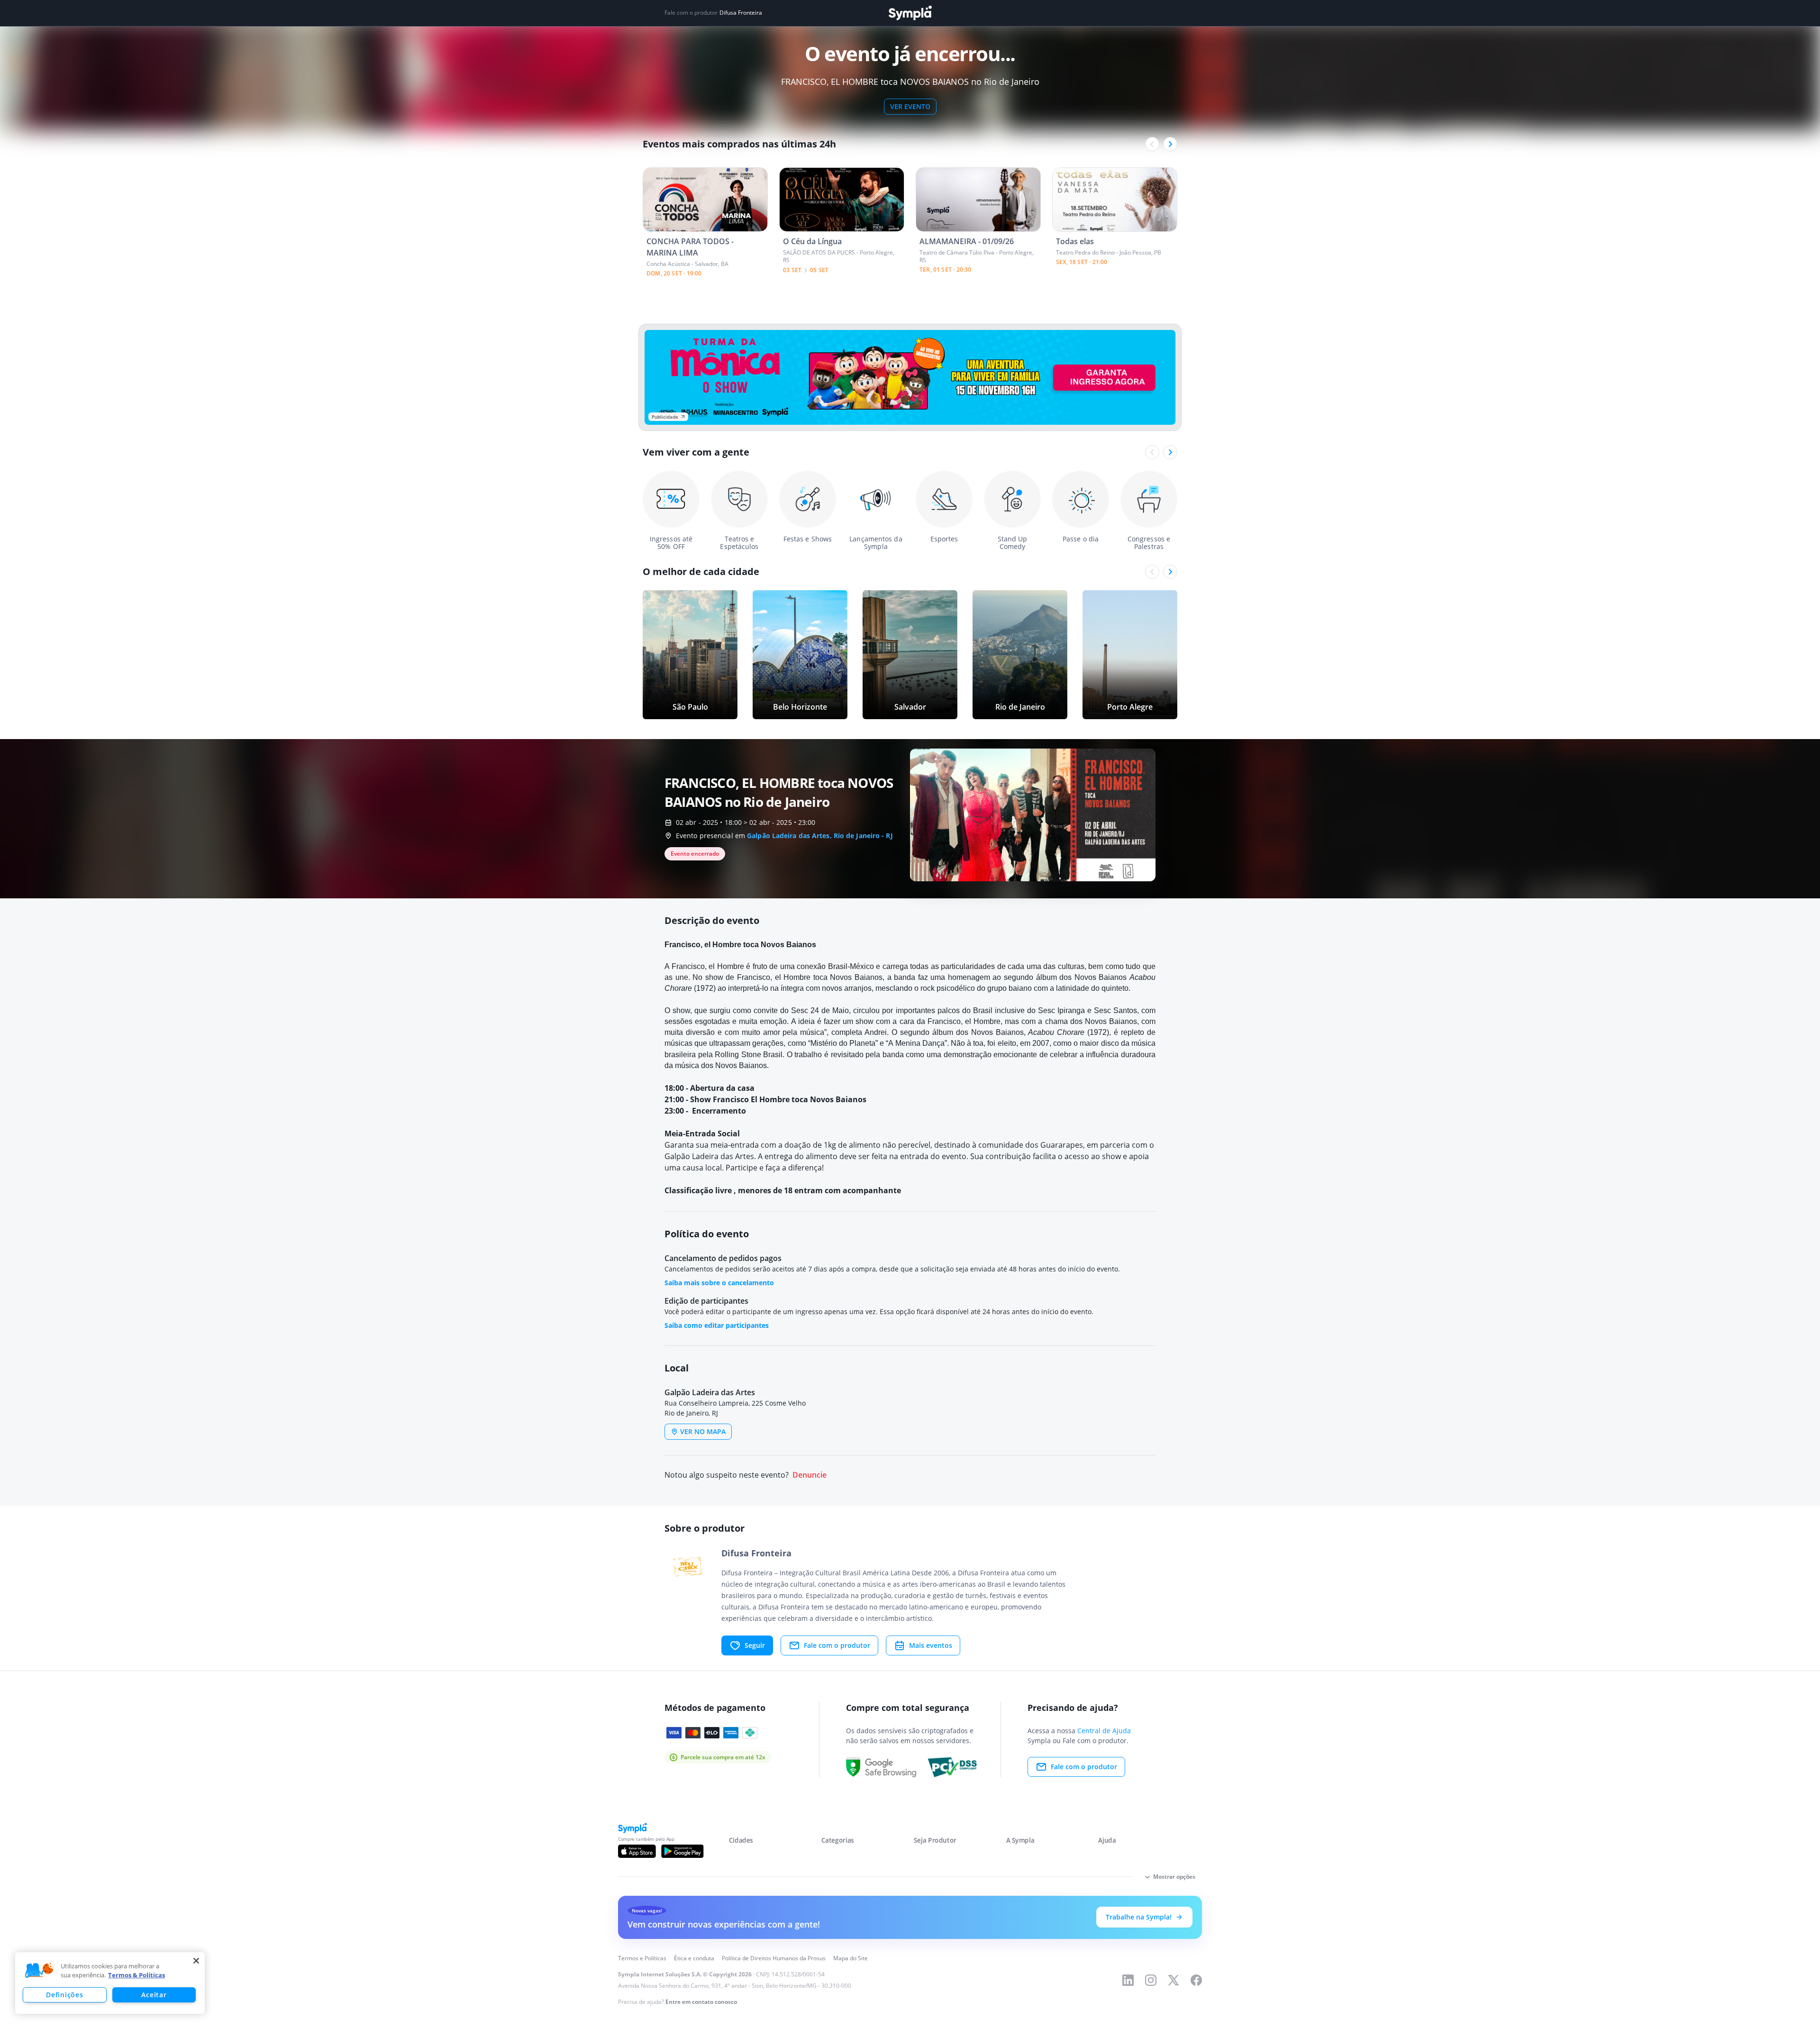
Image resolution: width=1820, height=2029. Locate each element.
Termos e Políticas (642, 1958)
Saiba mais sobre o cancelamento (719, 1283)
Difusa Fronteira (741, 13)
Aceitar (154, 1995)
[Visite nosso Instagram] (1151, 1980)
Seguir (755, 1645)
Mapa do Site (851, 1958)
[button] (39, 1971)
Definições (64, 1995)
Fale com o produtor (837, 1645)
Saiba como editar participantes (717, 1325)
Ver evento (910, 106)
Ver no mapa (703, 1431)
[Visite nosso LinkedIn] (1128, 1980)
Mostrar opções (1174, 1877)
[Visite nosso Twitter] (1174, 1980)
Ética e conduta (694, 1958)
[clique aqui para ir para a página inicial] (910, 13)
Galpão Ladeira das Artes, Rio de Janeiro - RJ (820, 836)
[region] (110, 1983)
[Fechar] (196, 1961)
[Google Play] (682, 1851)
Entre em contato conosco (701, 2002)
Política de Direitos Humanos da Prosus (774, 1958)
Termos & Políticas (136, 1975)
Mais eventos (931, 1645)
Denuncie (810, 1475)
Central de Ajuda (1104, 1731)
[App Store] (637, 1851)
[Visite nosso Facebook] (1196, 1980)
